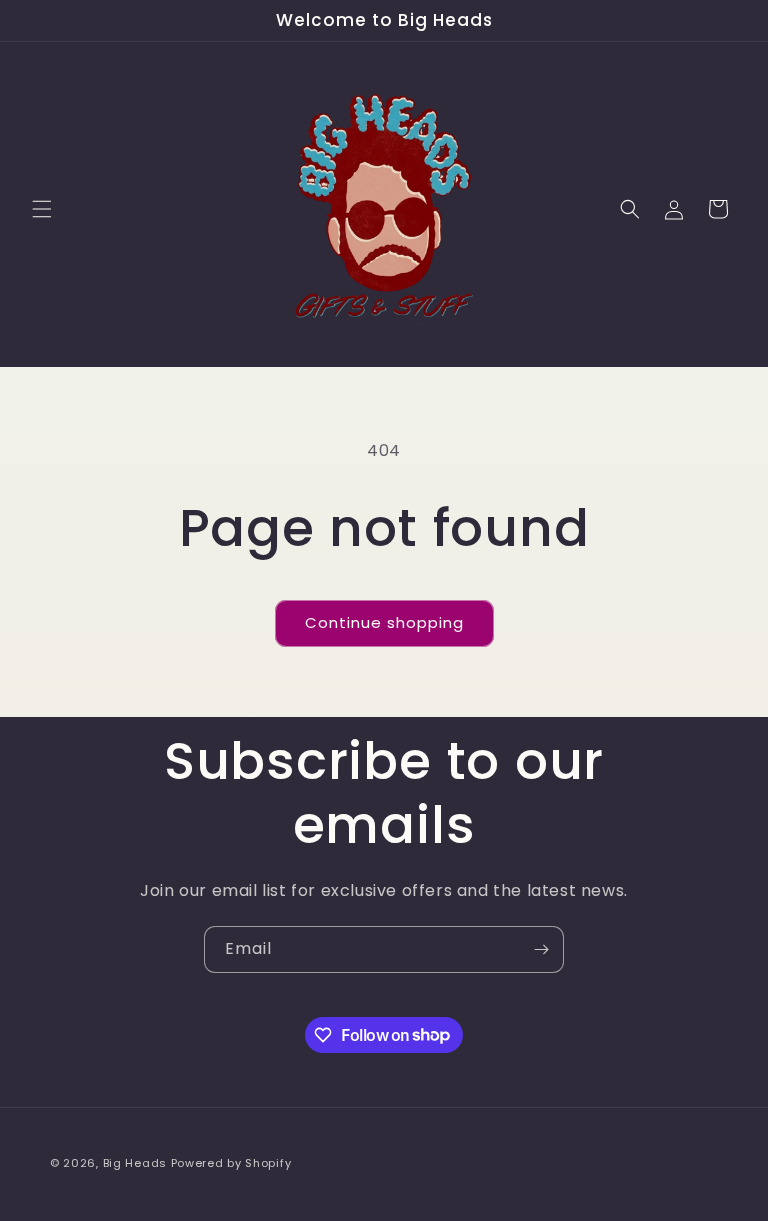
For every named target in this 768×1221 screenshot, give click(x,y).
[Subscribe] (541, 949)
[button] (42, 209)
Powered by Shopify (231, 1163)
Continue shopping (384, 622)
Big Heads (135, 1163)
